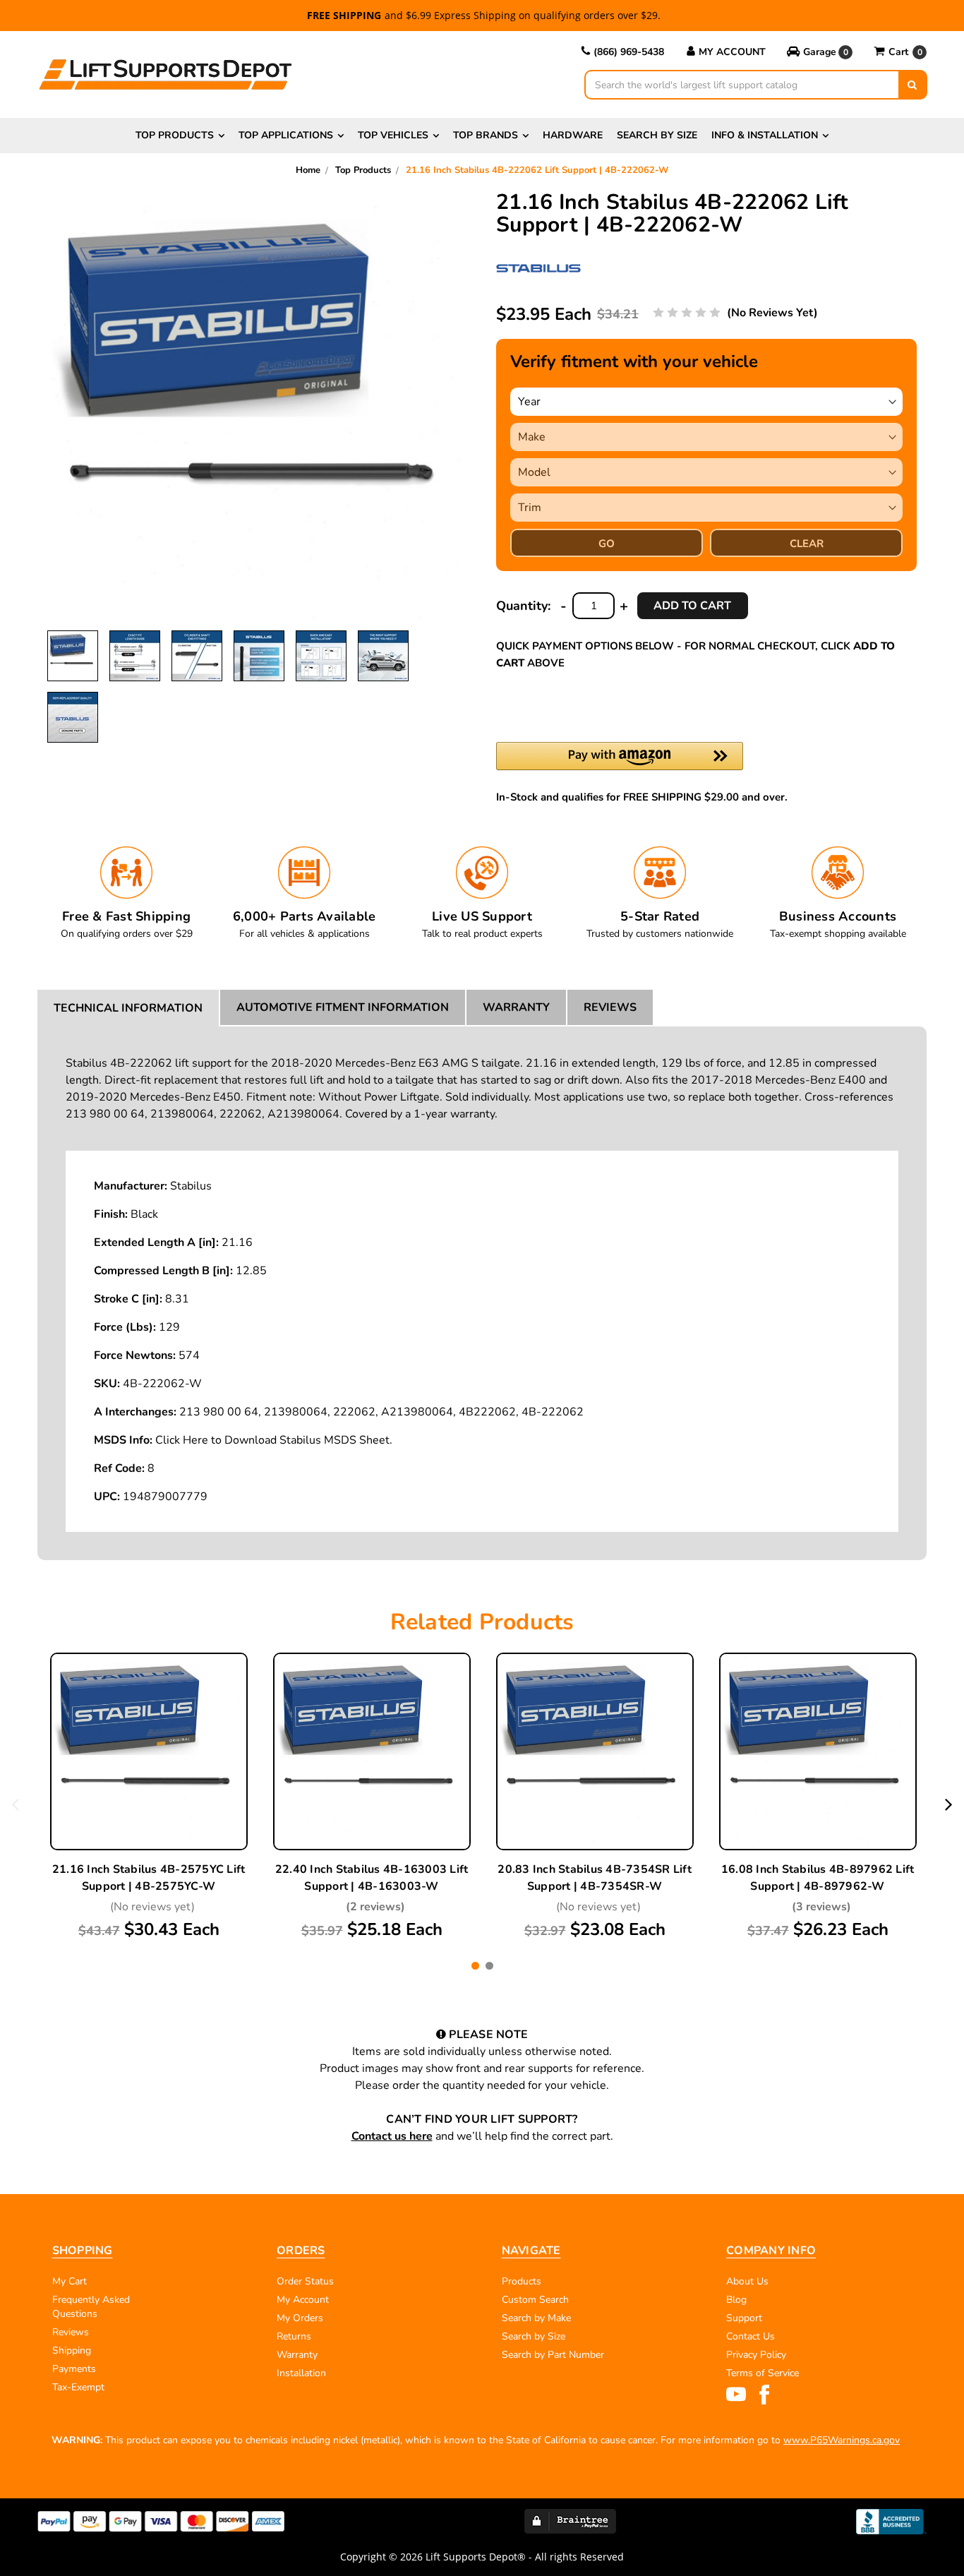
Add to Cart (149, 1786)
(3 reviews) (821, 1907)
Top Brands (486, 135)
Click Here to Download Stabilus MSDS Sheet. (274, 1440)
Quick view (149, 1720)
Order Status (305, 2281)
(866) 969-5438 (629, 52)
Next (949, 1804)
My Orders (300, 2318)
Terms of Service (763, 2373)
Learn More (149, 1753)
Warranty (516, 1007)
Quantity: (523, 606)
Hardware (573, 135)
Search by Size (657, 135)
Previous (15, 1804)
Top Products (175, 135)
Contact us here (392, 2136)
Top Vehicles (393, 135)
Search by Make (536, 2318)
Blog (736, 2300)
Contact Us (751, 2336)
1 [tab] (475, 1966)
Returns (294, 2336)
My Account (732, 52)
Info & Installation (765, 135)
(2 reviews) (375, 1907)
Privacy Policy (756, 2355)
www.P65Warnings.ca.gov (842, 2440)
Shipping (72, 2350)
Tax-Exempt (78, 2387)
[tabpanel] (149, 1797)
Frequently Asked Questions (91, 2307)
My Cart (70, 2281)
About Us (747, 2281)
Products (522, 2281)
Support (744, 2318)
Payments (74, 2369)
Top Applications (286, 135)
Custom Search (535, 2300)
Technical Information (128, 1008)
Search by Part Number (553, 2355)
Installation (301, 2373)
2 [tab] (489, 1966)
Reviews (610, 1007)
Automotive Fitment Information (343, 1007)
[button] (820, 52)
